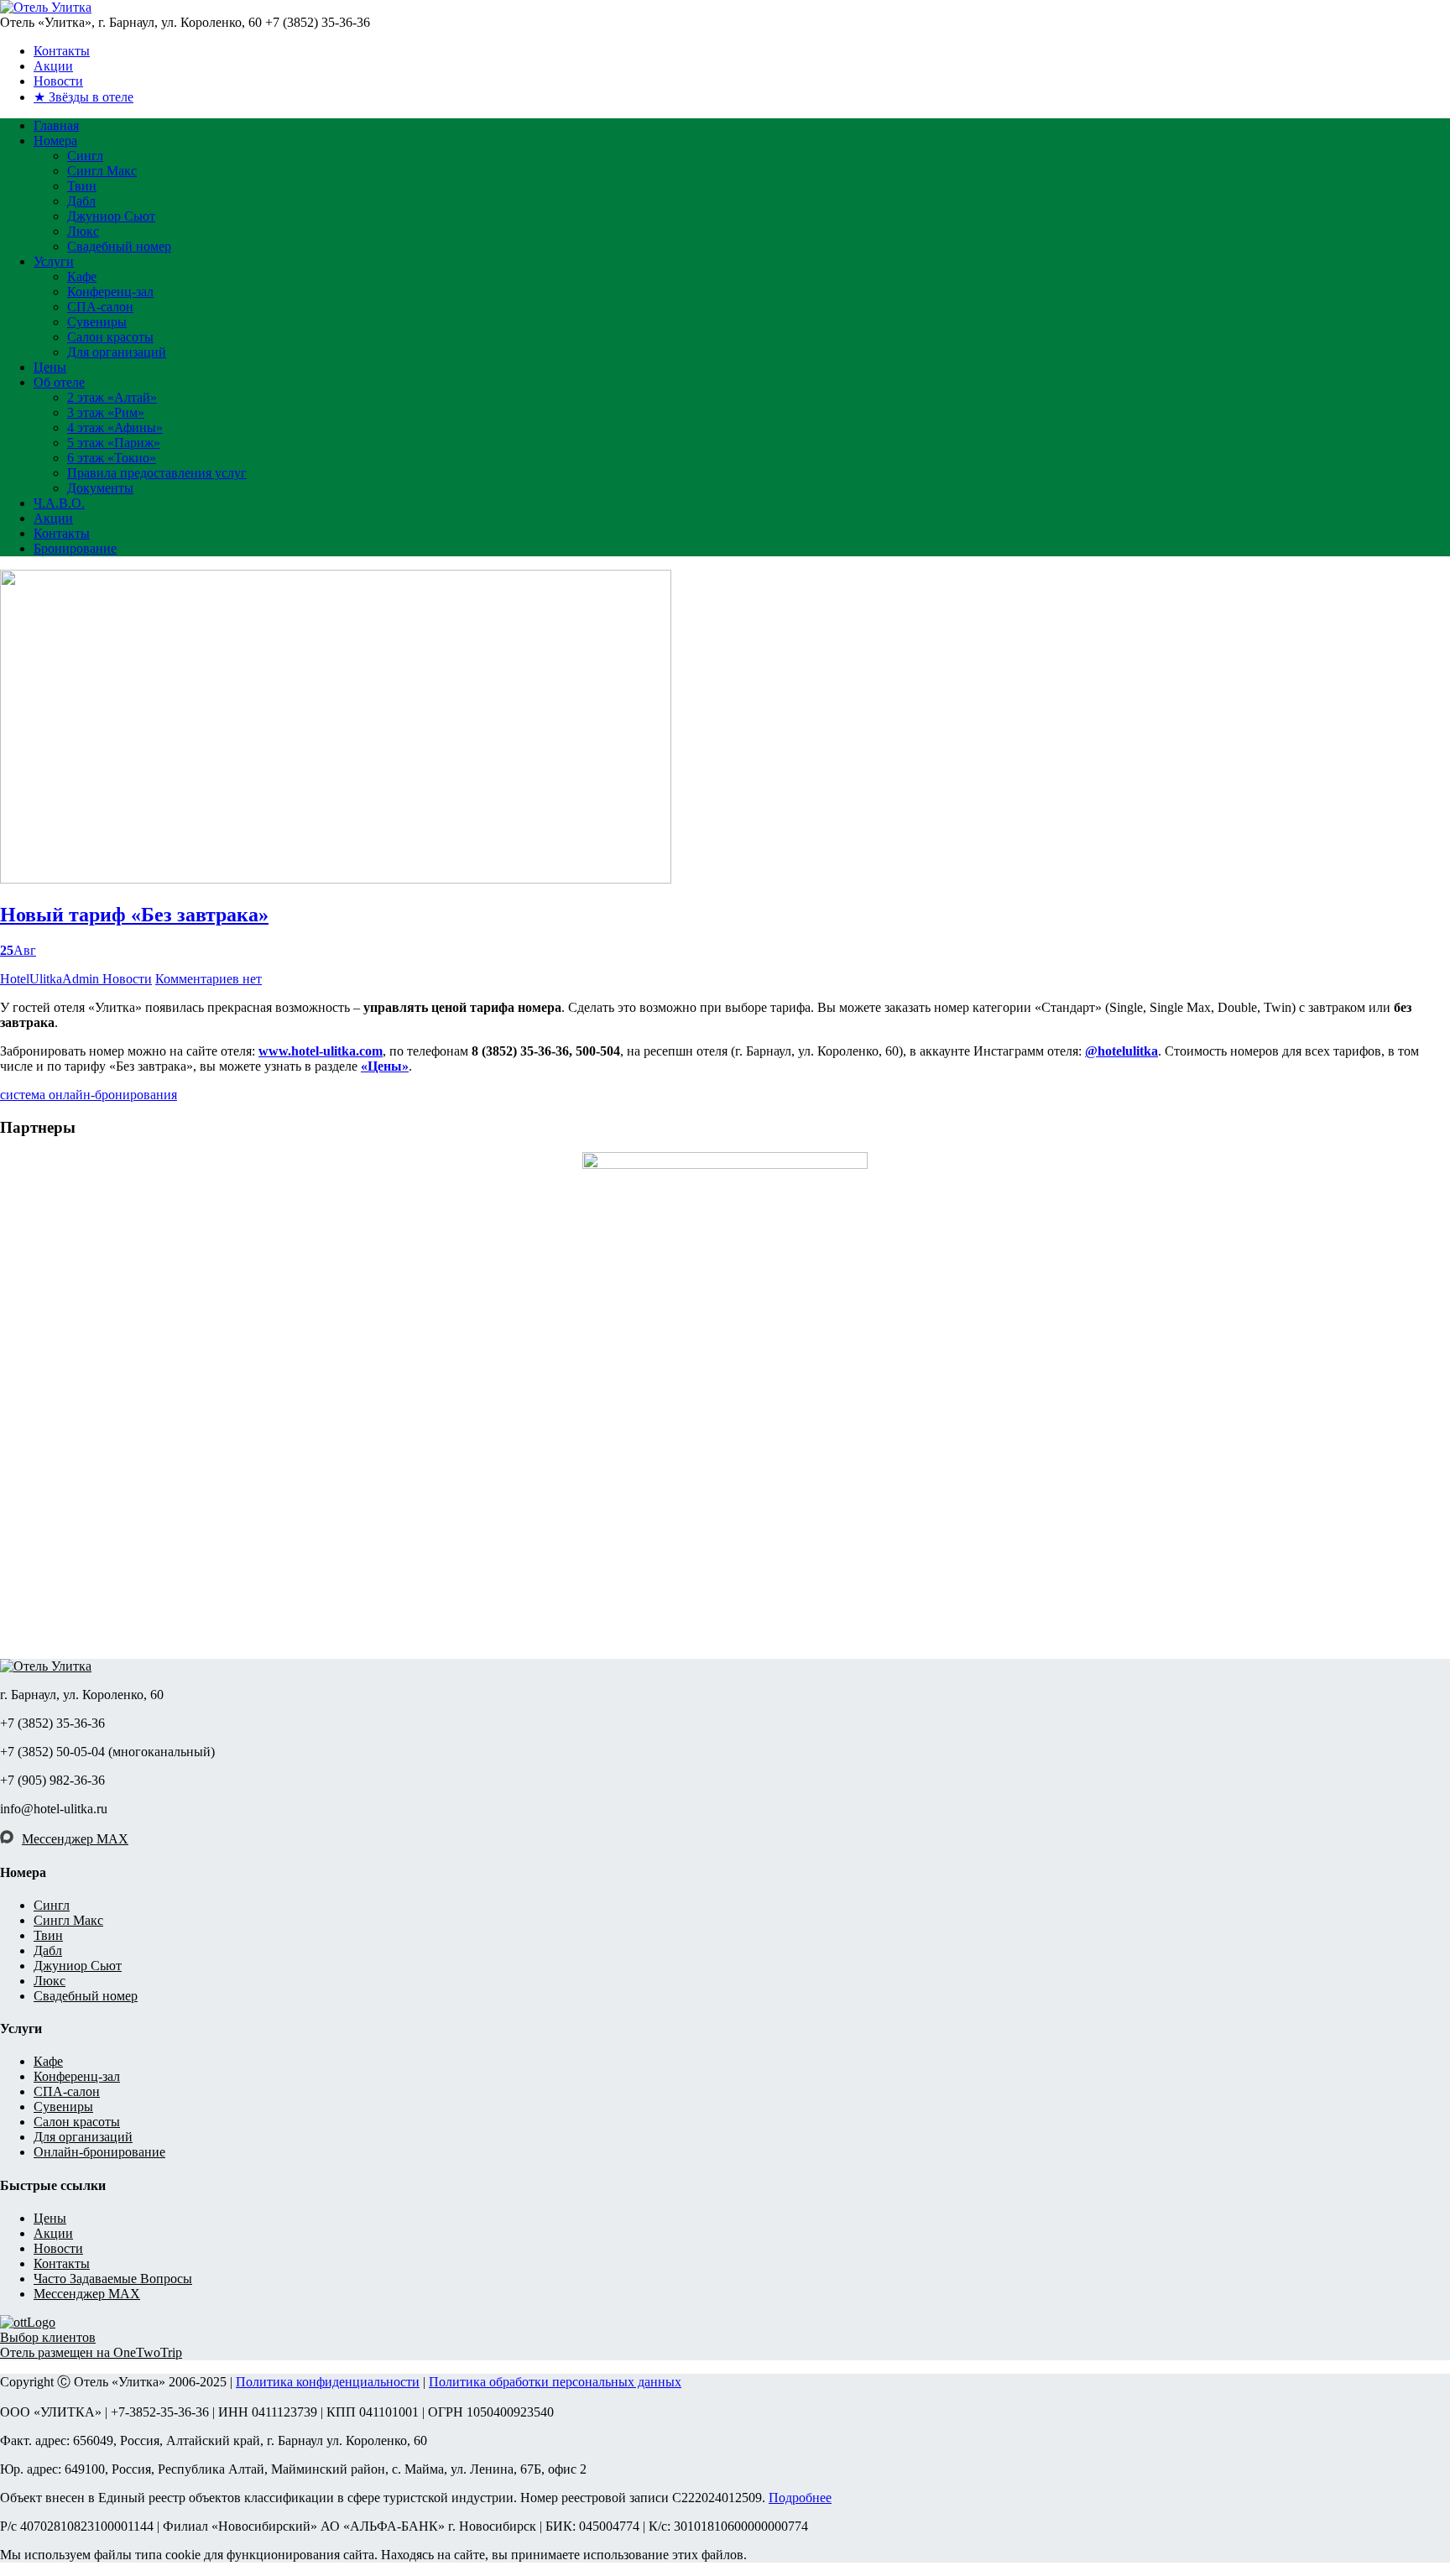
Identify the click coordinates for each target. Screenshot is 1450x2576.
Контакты (62, 51)
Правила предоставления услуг (157, 473)
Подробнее (800, 2498)
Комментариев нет (209, 979)
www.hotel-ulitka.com (321, 1051)
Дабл (81, 201)
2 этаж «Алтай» (112, 397)
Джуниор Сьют (111, 216)
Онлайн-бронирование (99, 2152)
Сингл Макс (102, 171)
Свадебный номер (119, 246)
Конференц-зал (110, 292)
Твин (82, 186)
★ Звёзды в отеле (83, 97)
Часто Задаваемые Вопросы (113, 2279)
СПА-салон (100, 307)
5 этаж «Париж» (114, 443)
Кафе (82, 276)
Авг (18, 950)
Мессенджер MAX (75, 1839)
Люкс (83, 231)
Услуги (54, 261)
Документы (100, 488)
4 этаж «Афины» (115, 428)
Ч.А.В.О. (59, 503)
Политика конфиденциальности (328, 2382)
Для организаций (117, 352)
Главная (56, 125)
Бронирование (75, 548)
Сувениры (97, 322)
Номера (55, 141)
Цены (50, 367)
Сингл (85, 156)
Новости (58, 81)
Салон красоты (110, 337)
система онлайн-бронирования (89, 1095)
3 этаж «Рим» (106, 412)
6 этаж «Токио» (112, 458)
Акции (53, 66)
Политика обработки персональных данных (555, 2382)
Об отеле (59, 382)
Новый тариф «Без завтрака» (134, 915)
